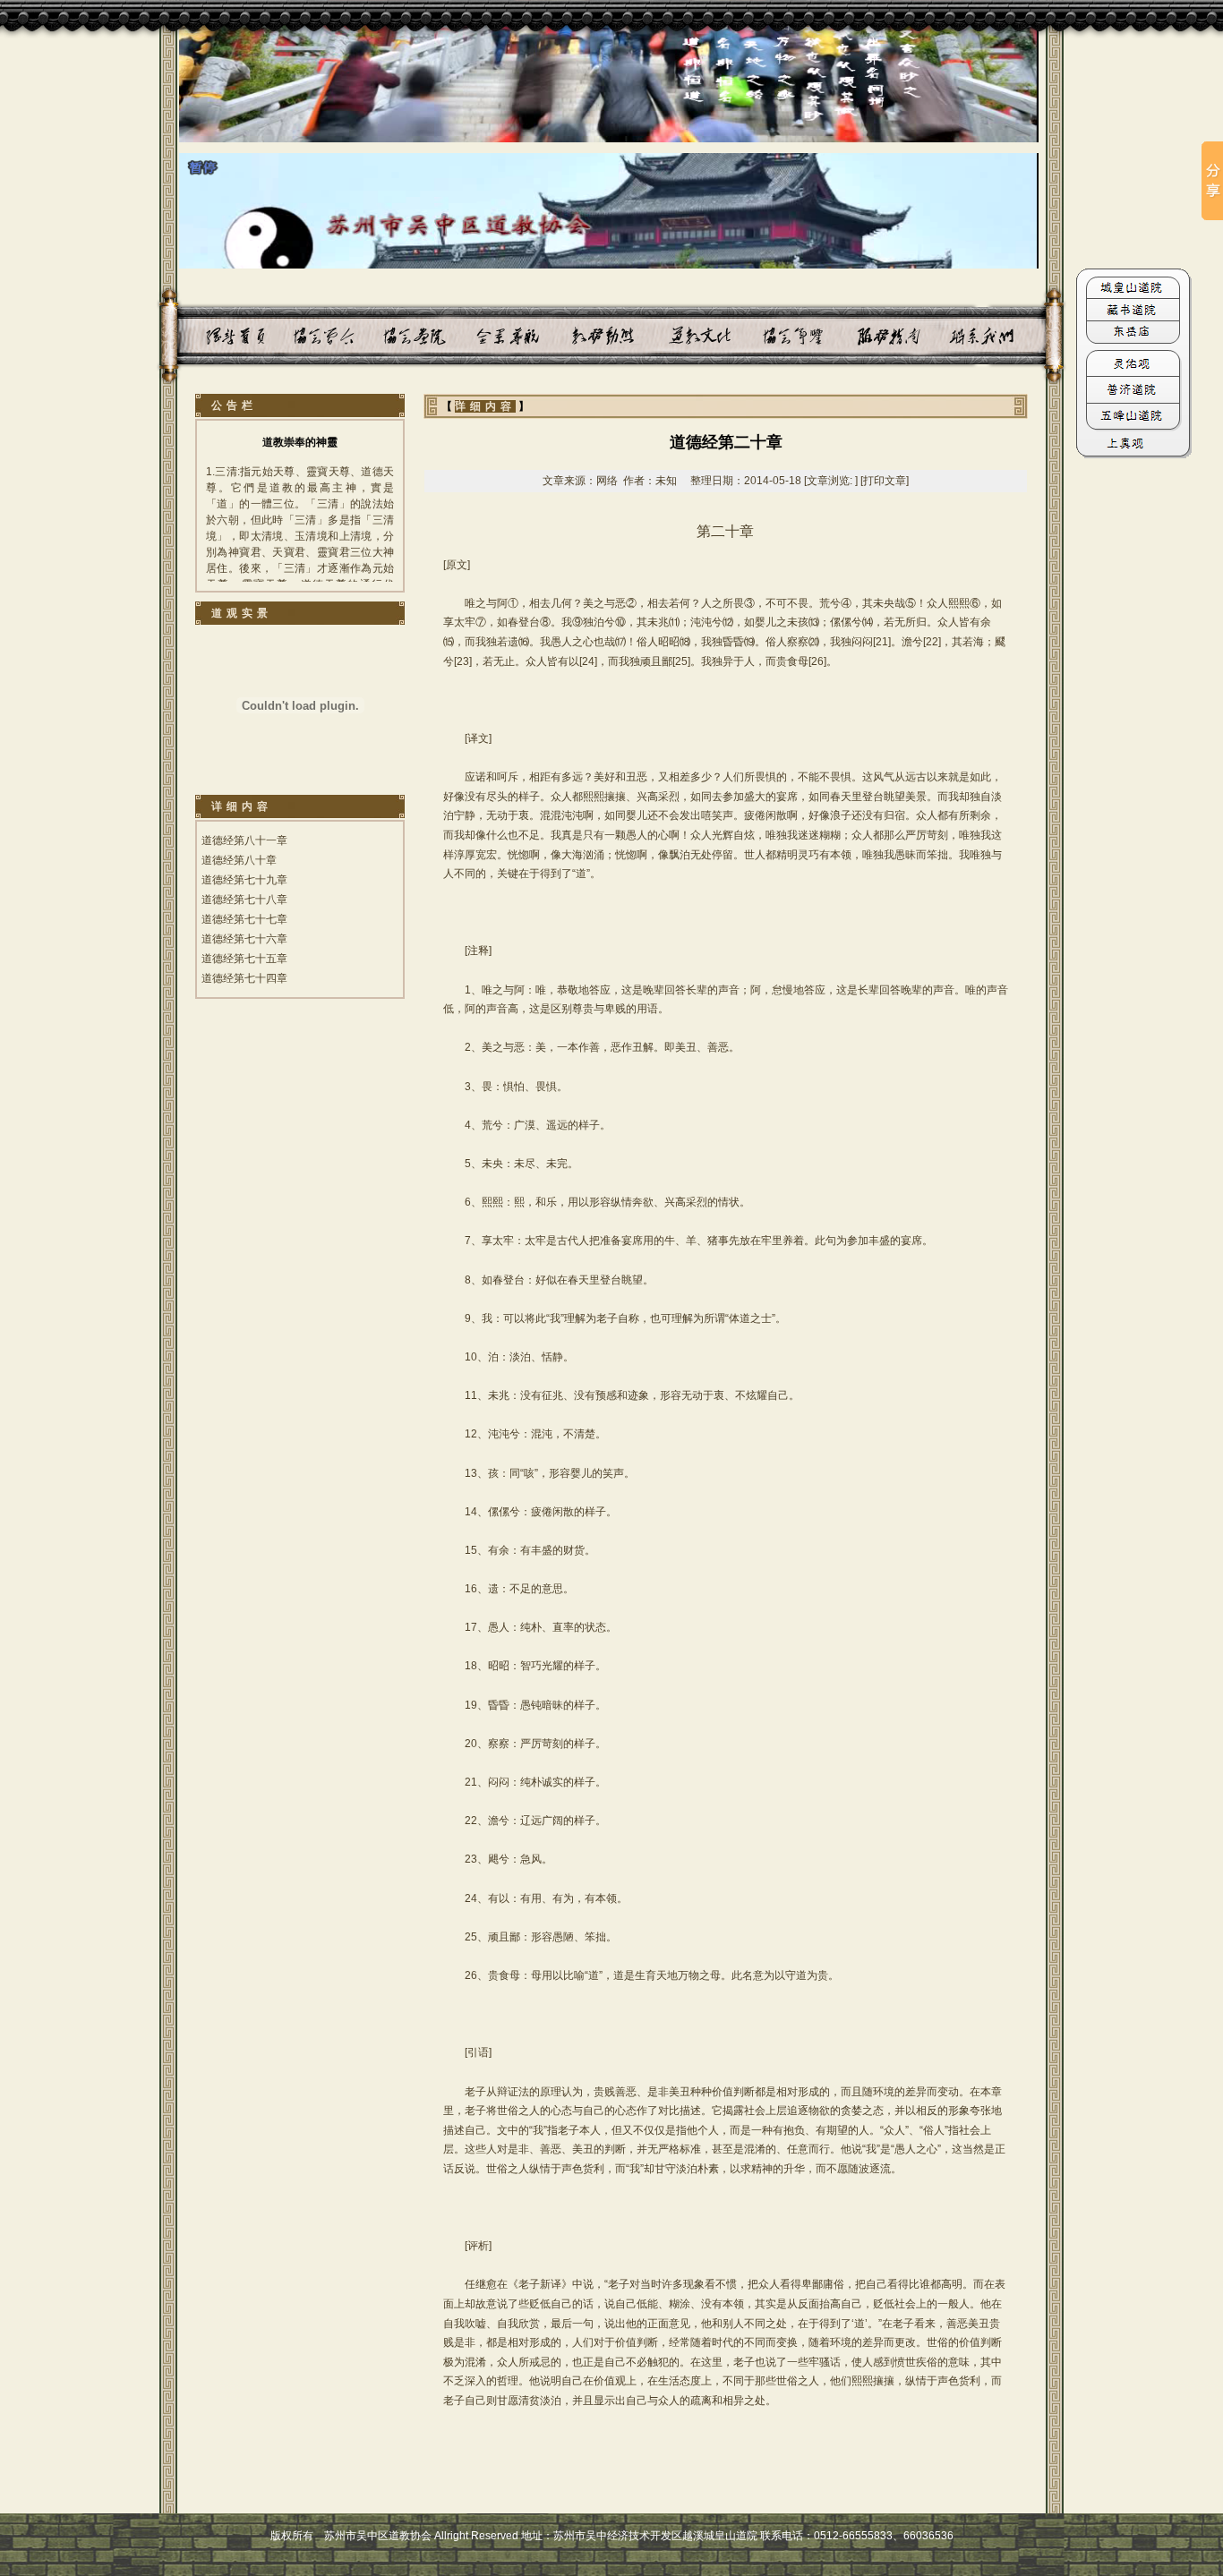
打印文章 (885, 481)
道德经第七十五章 (244, 959)
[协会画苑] (396, 336)
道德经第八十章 (239, 860)
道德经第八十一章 (244, 840)
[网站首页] (214, 336)
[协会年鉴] (761, 336)
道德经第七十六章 (244, 939)
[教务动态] (579, 336)
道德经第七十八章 (244, 900)
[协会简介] (305, 336)
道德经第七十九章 (244, 880)
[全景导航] (487, 336)
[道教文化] (670, 336)
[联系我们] (941, 336)
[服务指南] (849, 336)
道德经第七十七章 (244, 919)
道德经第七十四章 (244, 978)
